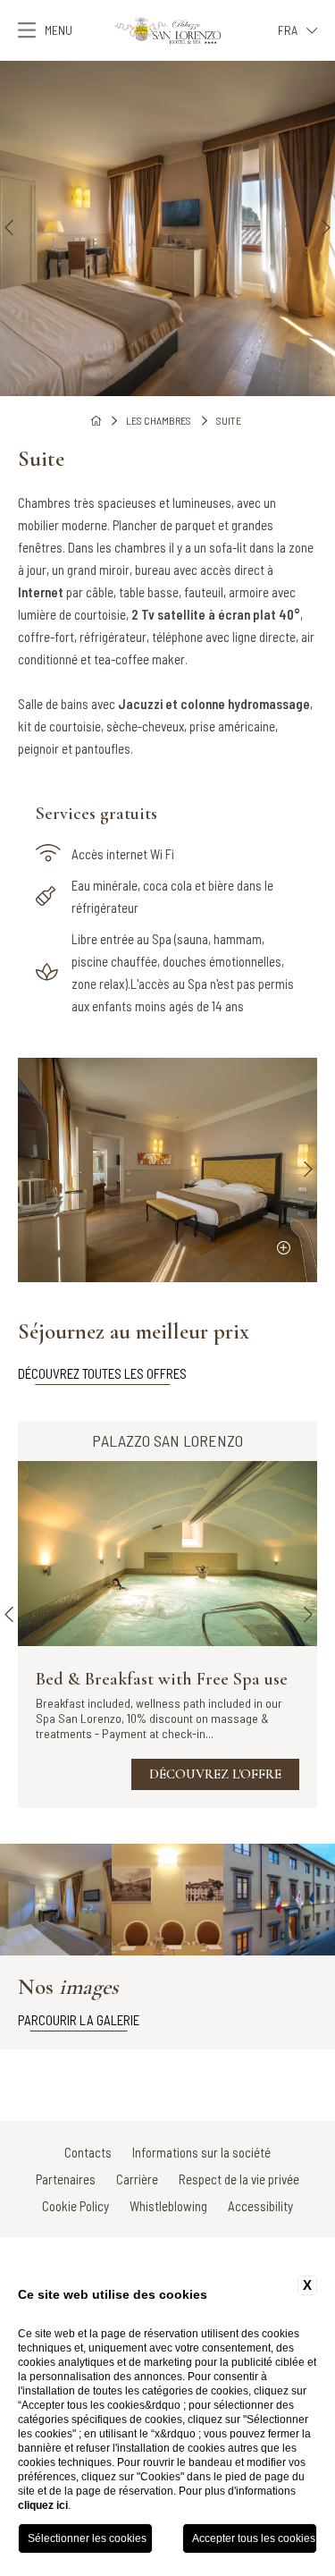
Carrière (137, 2179)
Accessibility (260, 2206)
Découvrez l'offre (215, 1774)
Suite (229, 420)
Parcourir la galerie (79, 2020)
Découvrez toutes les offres (102, 1373)
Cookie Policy (75, 2206)
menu (59, 30)
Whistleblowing (168, 2206)
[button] (9, 228)
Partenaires (66, 2179)
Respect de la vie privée (239, 2179)
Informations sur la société (201, 2152)
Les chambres (159, 420)
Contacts (88, 2152)
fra (288, 30)
